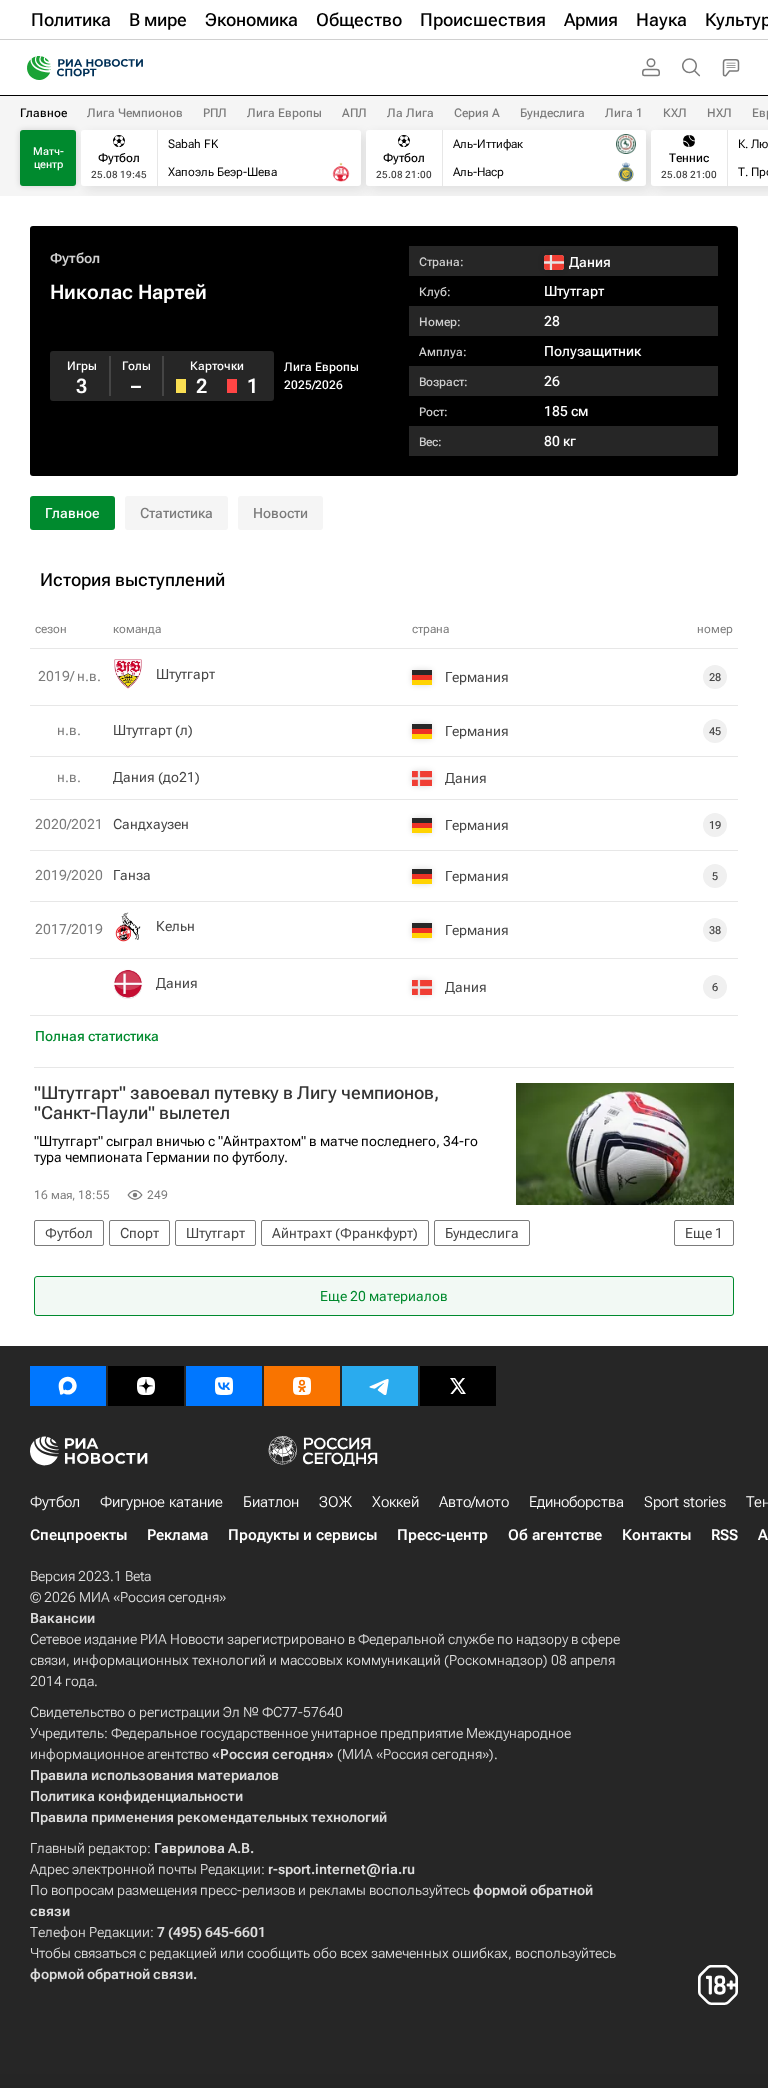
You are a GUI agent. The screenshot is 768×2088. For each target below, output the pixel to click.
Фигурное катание (161, 1502)
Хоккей (395, 1502)
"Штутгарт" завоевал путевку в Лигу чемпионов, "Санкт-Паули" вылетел (236, 1103)
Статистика (176, 513)
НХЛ (719, 113)
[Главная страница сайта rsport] (130, 68)
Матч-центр (48, 158)
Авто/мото (474, 1502)
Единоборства (576, 1502)
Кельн (175, 926)
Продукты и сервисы (302, 1535)
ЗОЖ (335, 1502)
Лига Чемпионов (135, 113)
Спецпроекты (78, 1535)
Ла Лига (410, 113)
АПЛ (354, 113)
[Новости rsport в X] (458, 1386)
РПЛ (215, 113)
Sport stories (685, 1502)
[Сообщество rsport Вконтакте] (224, 1386)
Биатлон (271, 1502)
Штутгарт (574, 291)
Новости (280, 513)
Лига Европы (284, 113)
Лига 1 (624, 113)
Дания (177, 983)
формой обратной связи (111, 1974)
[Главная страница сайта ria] (32, 68)
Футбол (75, 258)
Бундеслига (552, 113)
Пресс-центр (442, 1535)
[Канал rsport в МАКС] (68, 1386)
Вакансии (62, 1618)
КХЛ (675, 113)
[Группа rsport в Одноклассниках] (302, 1386)
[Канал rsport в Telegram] (380, 1386)
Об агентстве (555, 1535)
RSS (724, 1535)
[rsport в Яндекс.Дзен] (146, 1386)
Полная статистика (97, 1036)
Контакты (656, 1535)
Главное (43, 113)
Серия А (477, 113)
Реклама (177, 1535)
